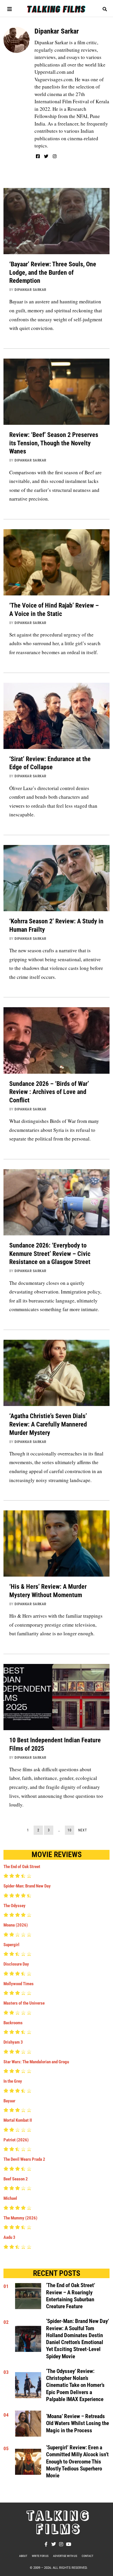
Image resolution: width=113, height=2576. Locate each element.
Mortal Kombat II (18, 2120)
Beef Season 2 (16, 2179)
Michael (10, 2198)
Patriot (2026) (16, 2140)
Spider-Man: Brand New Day (27, 1886)
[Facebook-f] (46, 2544)
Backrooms (13, 2023)
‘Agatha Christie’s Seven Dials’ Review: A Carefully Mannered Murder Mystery (48, 1424)
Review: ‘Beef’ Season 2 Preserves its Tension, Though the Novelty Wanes (54, 443)
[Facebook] (38, 156)
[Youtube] (69, 2544)
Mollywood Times (19, 1984)
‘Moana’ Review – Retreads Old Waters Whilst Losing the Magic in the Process (78, 2423)
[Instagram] (55, 156)
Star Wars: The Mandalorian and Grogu (36, 2062)
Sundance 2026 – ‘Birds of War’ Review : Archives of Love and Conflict (49, 1092)
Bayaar (9, 2101)
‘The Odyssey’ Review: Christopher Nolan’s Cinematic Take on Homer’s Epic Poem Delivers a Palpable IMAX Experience (75, 2385)
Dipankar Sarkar (30, 290)
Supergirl (11, 1945)
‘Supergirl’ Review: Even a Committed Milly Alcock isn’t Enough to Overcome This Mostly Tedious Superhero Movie (77, 2462)
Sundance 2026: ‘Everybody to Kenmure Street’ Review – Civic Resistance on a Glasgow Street (50, 1253)
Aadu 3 (9, 2237)
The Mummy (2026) (20, 2218)
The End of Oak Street (22, 1867)
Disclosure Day (16, 1964)
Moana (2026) (16, 1925)
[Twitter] (46, 156)
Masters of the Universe (24, 2003)
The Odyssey (14, 1906)
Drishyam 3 (13, 2042)
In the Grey (13, 2081)
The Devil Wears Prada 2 (24, 2159)
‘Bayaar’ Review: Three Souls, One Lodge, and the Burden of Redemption (53, 272)
